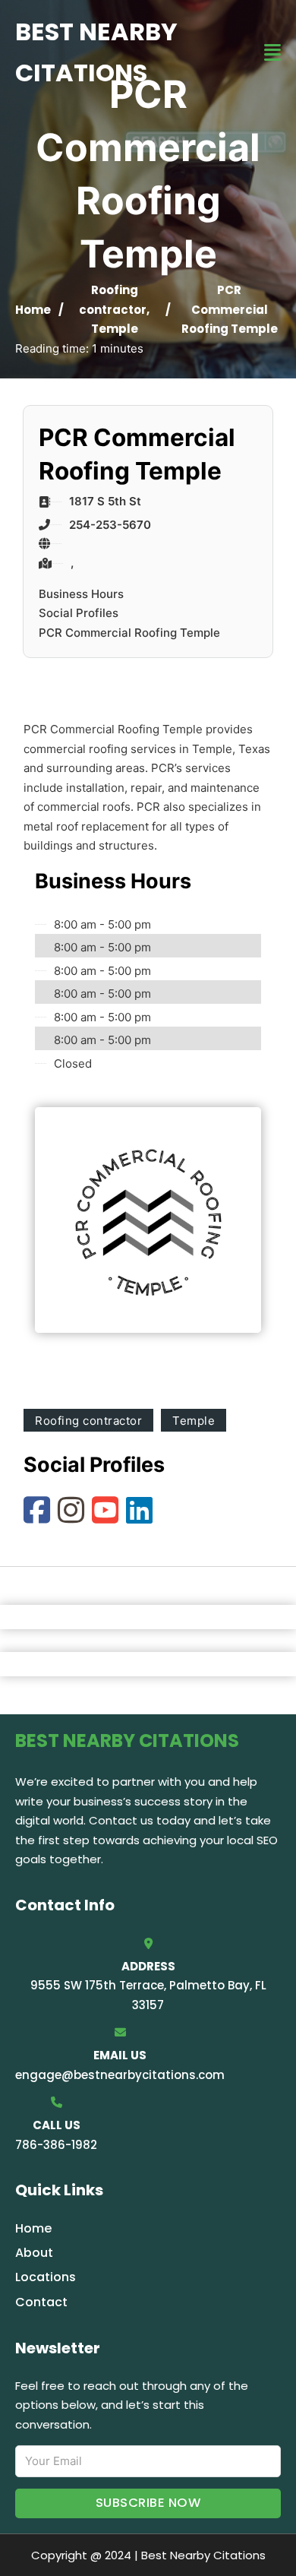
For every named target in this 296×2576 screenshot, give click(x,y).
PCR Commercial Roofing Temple (129, 633)
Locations (46, 2277)
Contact (41, 2302)
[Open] (272, 53)
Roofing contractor (88, 1421)
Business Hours (81, 594)
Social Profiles (79, 613)
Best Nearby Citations (96, 52)
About (34, 2253)
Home (33, 310)
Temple (115, 329)
